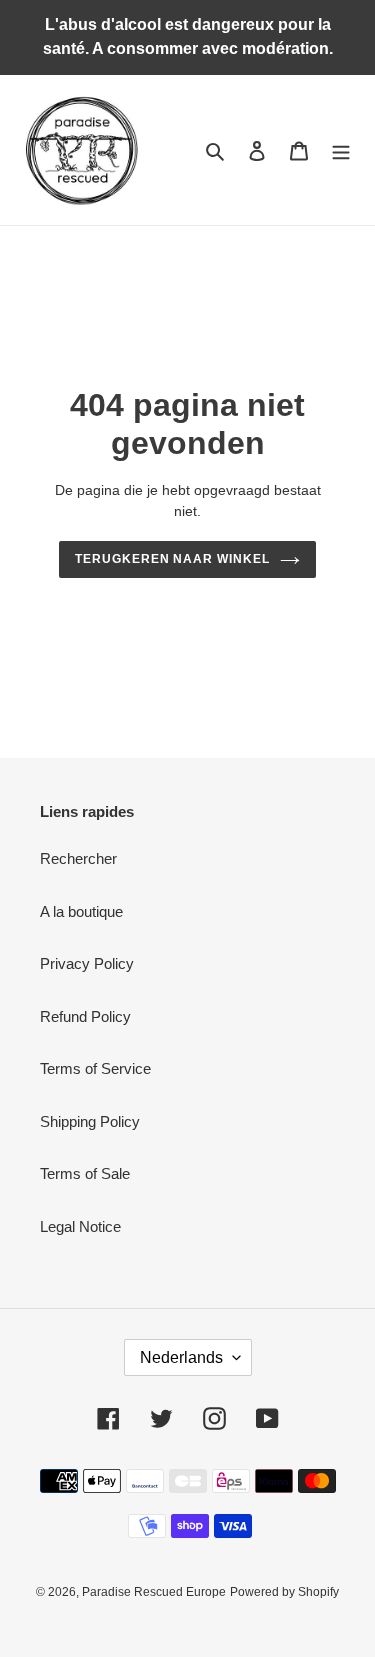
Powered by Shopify (284, 1592)
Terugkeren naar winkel (172, 559)
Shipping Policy (90, 1121)
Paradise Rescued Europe (154, 1592)
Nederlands (181, 1357)
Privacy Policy (87, 963)
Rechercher (78, 858)
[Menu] (341, 150)
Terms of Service (95, 1068)
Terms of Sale (85, 1173)
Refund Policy (85, 1016)
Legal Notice (80, 1226)
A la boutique (81, 911)
